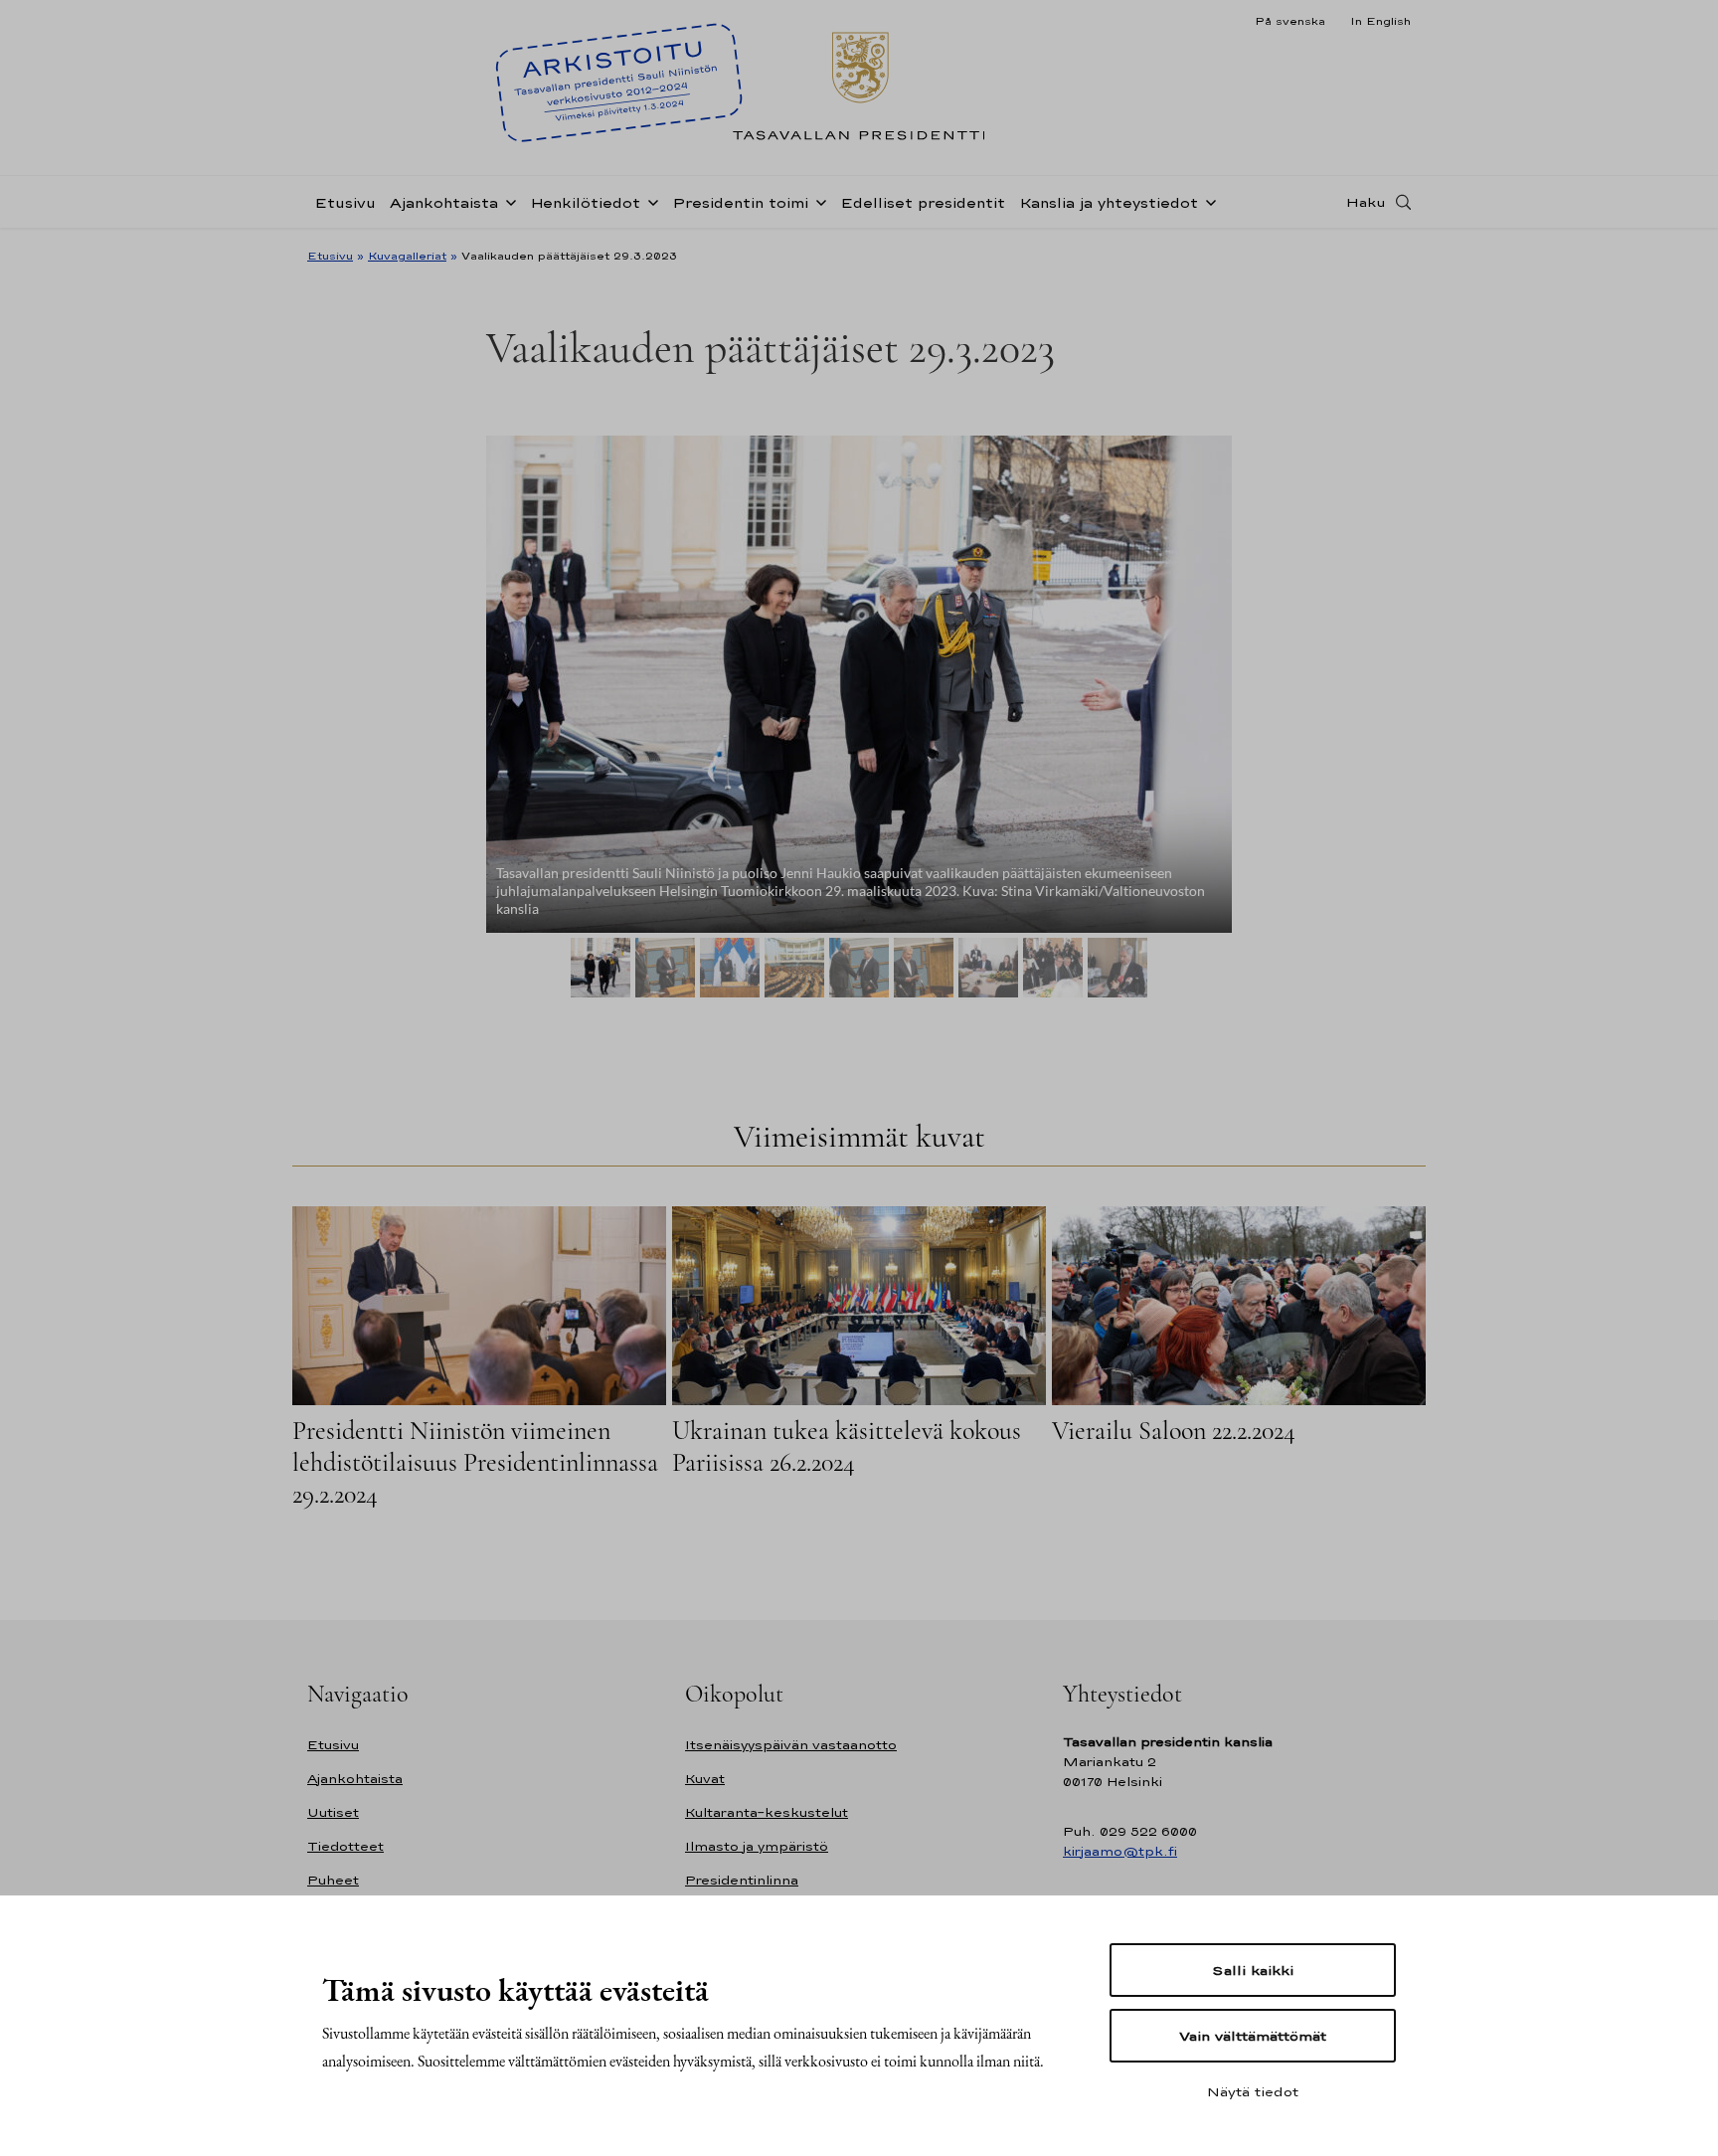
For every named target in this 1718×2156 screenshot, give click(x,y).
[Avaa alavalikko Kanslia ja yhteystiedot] (1207, 201)
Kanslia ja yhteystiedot (1109, 202)
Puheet (333, 1880)
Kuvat (705, 1779)
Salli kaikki (1253, 1970)
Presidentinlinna (742, 1880)
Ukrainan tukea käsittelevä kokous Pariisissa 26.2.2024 (847, 1446)
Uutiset (333, 1812)
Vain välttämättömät (1253, 2036)
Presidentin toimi (740, 202)
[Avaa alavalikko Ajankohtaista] (507, 201)
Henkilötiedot (585, 202)
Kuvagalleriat (407, 256)
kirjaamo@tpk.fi (1120, 1851)
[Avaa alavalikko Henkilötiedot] (649, 201)
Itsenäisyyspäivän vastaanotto (791, 1745)
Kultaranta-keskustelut (767, 1812)
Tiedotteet (345, 1846)
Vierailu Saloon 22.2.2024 (1174, 1431)
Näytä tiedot (1253, 2091)
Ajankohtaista (444, 202)
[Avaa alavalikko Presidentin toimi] (817, 201)
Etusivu (345, 202)
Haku (1366, 202)
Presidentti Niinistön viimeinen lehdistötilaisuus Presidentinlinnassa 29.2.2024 (475, 1462)
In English (1380, 21)
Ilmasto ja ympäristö (757, 1846)
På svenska (1290, 21)
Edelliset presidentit (923, 202)
